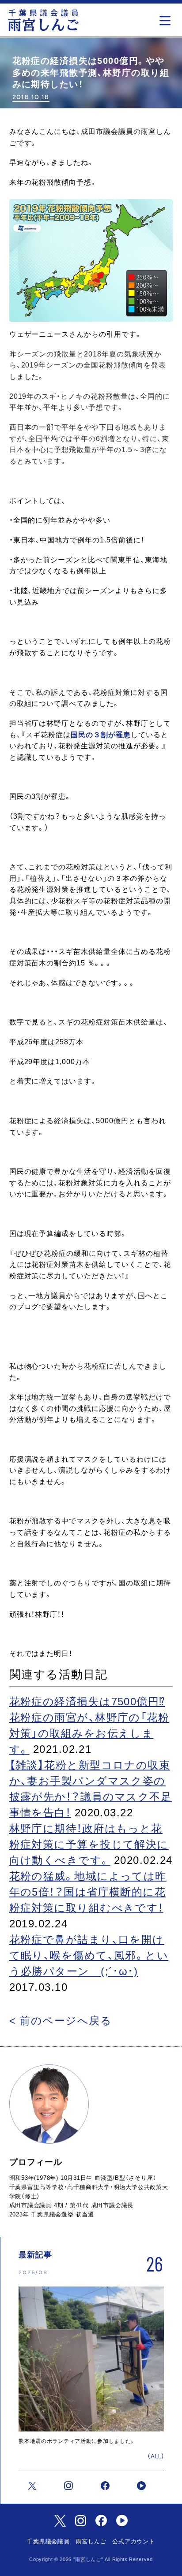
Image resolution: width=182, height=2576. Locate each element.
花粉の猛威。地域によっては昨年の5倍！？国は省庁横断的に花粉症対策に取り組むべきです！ (88, 1892)
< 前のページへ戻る (61, 2021)
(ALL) (156, 2456)
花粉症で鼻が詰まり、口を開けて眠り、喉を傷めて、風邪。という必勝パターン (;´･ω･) (89, 1955)
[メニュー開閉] (167, 18)
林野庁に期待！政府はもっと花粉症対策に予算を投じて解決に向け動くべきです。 (89, 1844)
